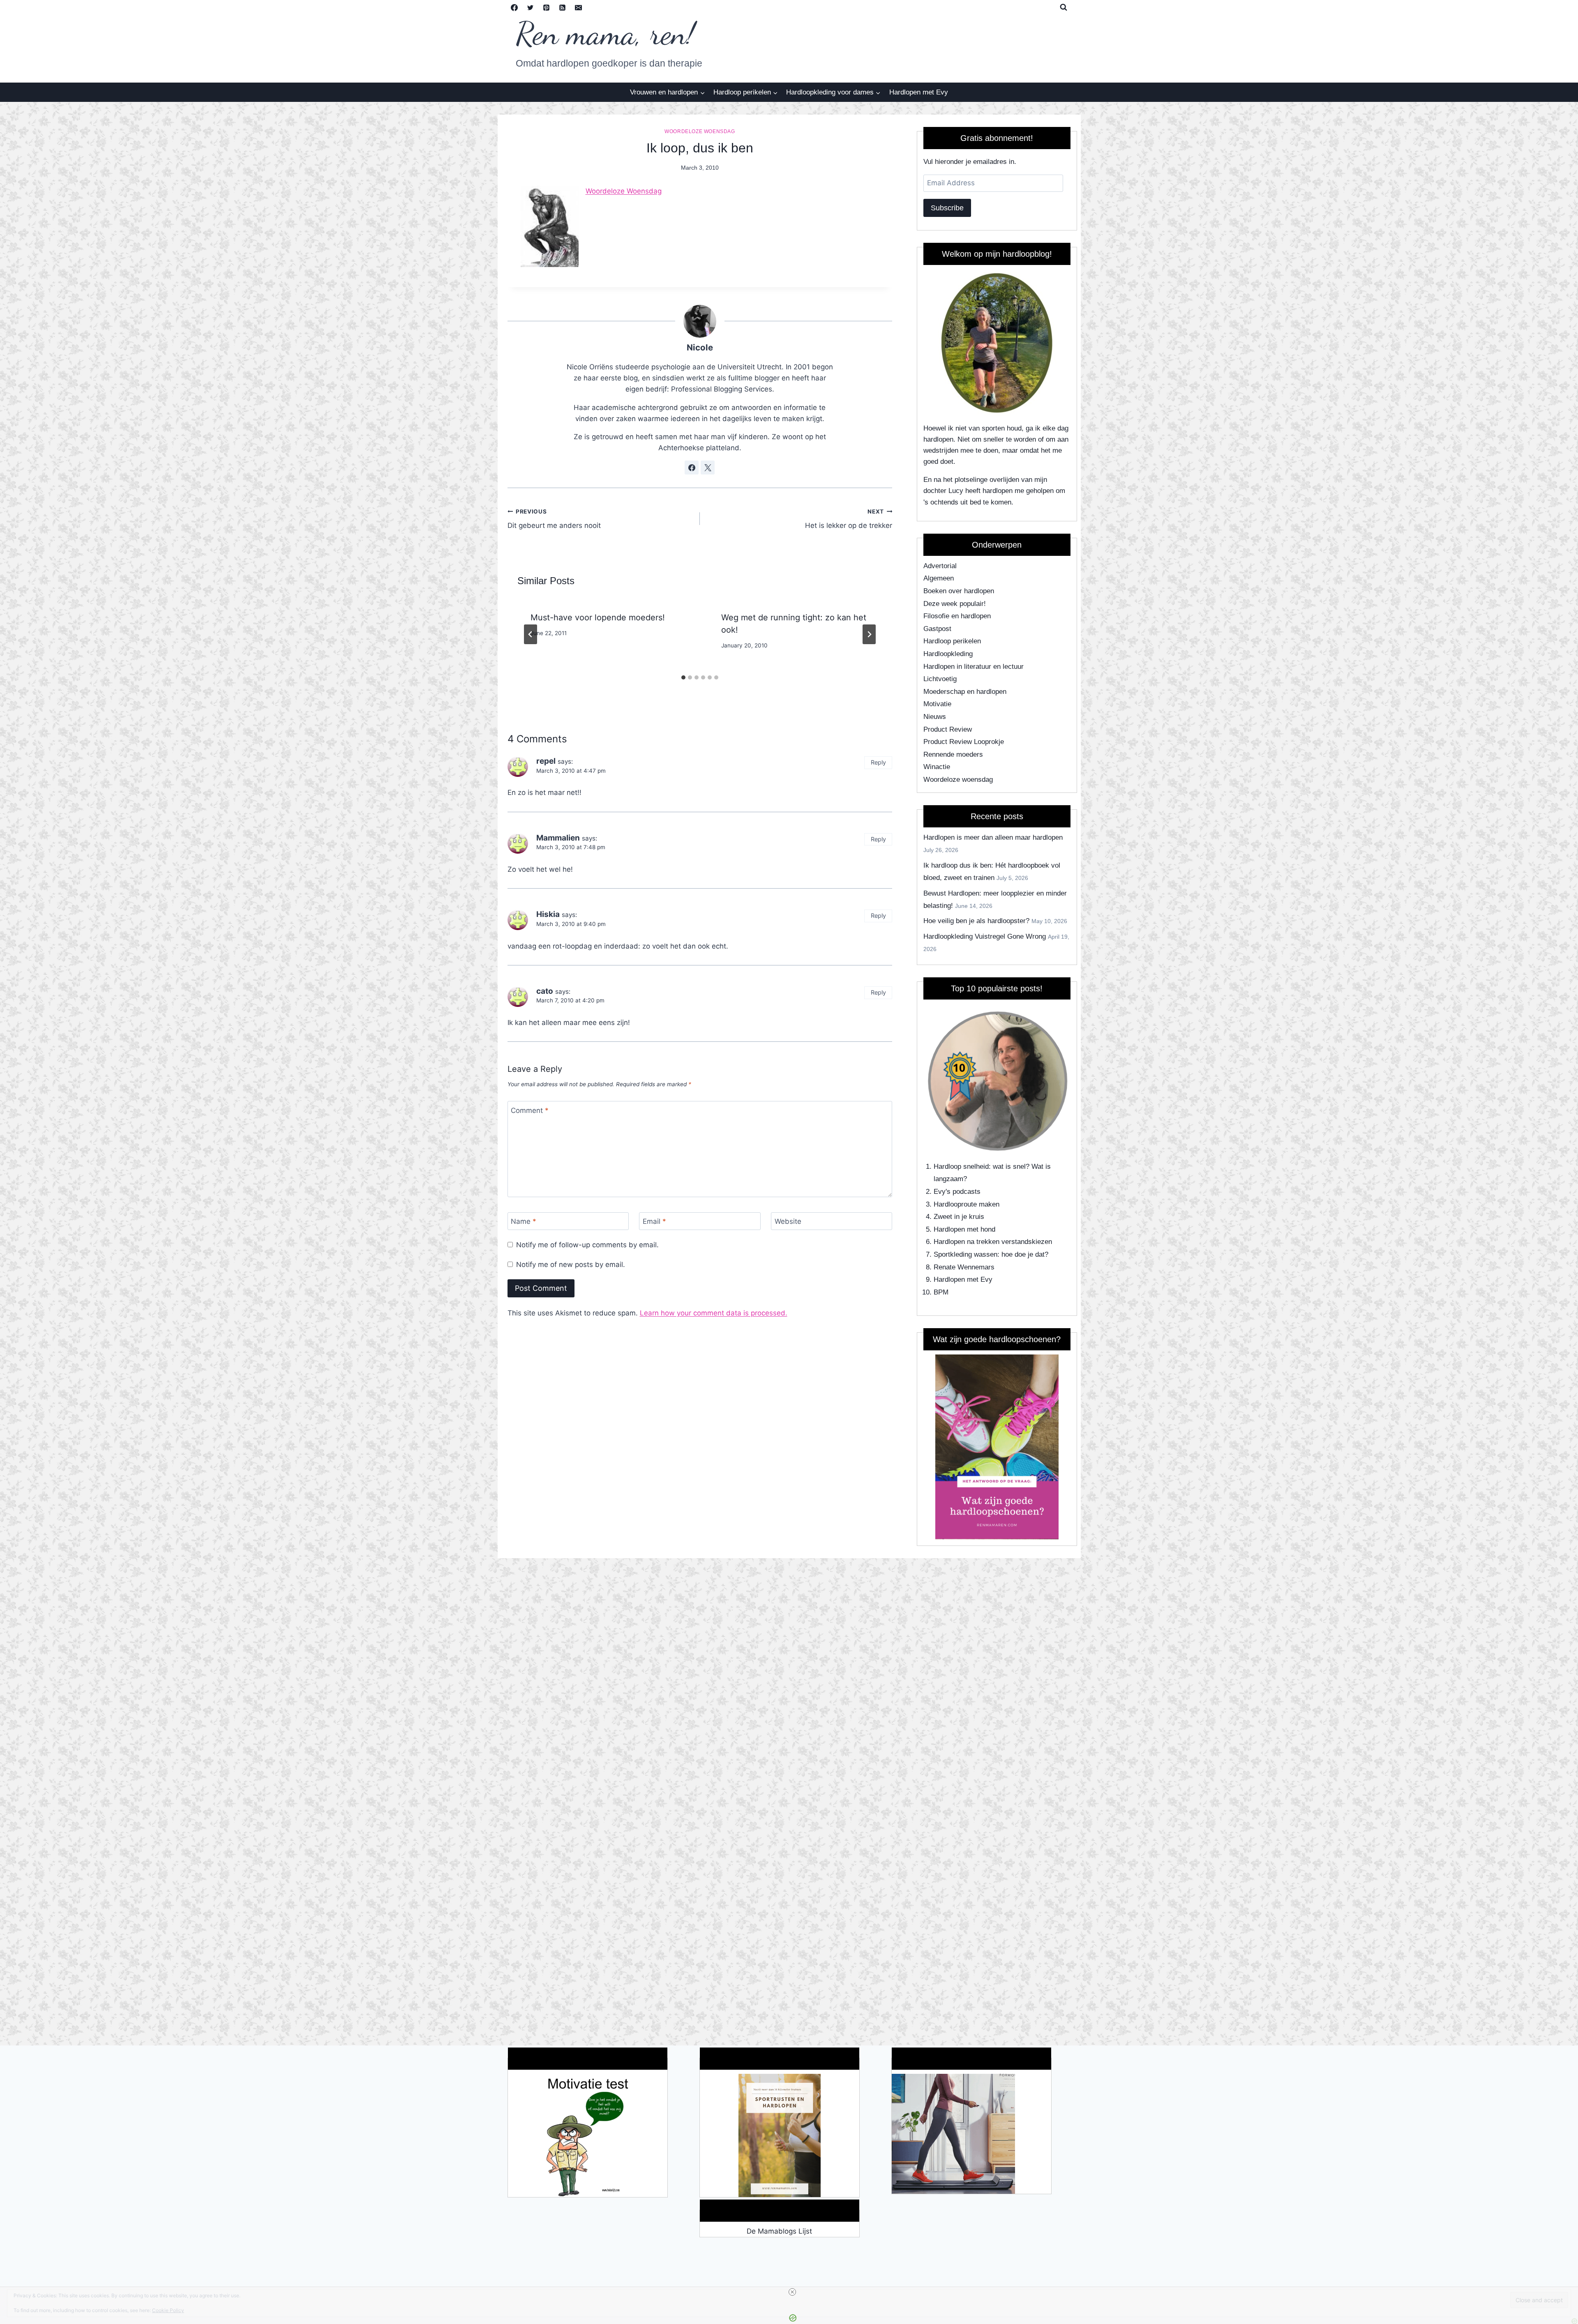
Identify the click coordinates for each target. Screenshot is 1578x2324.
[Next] (869, 634)
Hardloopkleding (948, 654)
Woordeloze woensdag (700, 131)
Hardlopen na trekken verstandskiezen (993, 1242)
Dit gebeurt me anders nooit (554, 519)
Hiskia (548, 914)
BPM (941, 1292)
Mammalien (558, 838)
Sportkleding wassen (965, 1254)
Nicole (700, 347)
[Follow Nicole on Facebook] (692, 468)
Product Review (948, 729)
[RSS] (563, 7)
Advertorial (940, 566)
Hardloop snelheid (961, 1167)
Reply (878, 762)
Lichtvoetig (940, 679)
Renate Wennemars (964, 1267)
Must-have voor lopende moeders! (598, 617)
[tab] (683, 677)
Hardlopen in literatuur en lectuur (974, 667)
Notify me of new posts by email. (571, 1264)
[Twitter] (531, 7)
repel (546, 761)
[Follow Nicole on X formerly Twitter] (708, 468)
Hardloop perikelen (952, 641)
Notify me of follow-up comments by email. (587, 1245)
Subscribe (947, 208)
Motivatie (937, 704)
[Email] (579, 7)
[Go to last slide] (531, 634)
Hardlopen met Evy (919, 92)
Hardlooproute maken (967, 1204)
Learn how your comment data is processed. (714, 1313)
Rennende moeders (953, 754)
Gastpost (937, 629)
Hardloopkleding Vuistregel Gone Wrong (985, 936)
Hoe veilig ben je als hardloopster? (976, 921)
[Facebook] (514, 7)
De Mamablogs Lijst (779, 2231)
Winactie (937, 767)
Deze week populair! (955, 604)
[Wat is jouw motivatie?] (588, 2135)
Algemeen (939, 578)
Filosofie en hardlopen (957, 616)
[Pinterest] (547, 7)
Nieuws (935, 717)
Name (524, 1221)
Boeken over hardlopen (959, 591)
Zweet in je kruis (959, 1217)
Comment (530, 1110)
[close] (792, 2292)
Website (788, 1221)
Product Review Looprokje (964, 742)
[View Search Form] (1064, 7)
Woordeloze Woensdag (624, 191)
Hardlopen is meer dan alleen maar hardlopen (993, 837)
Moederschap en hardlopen (965, 692)
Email (654, 1221)
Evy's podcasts (957, 1192)
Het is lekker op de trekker (849, 519)
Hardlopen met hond (964, 1229)
